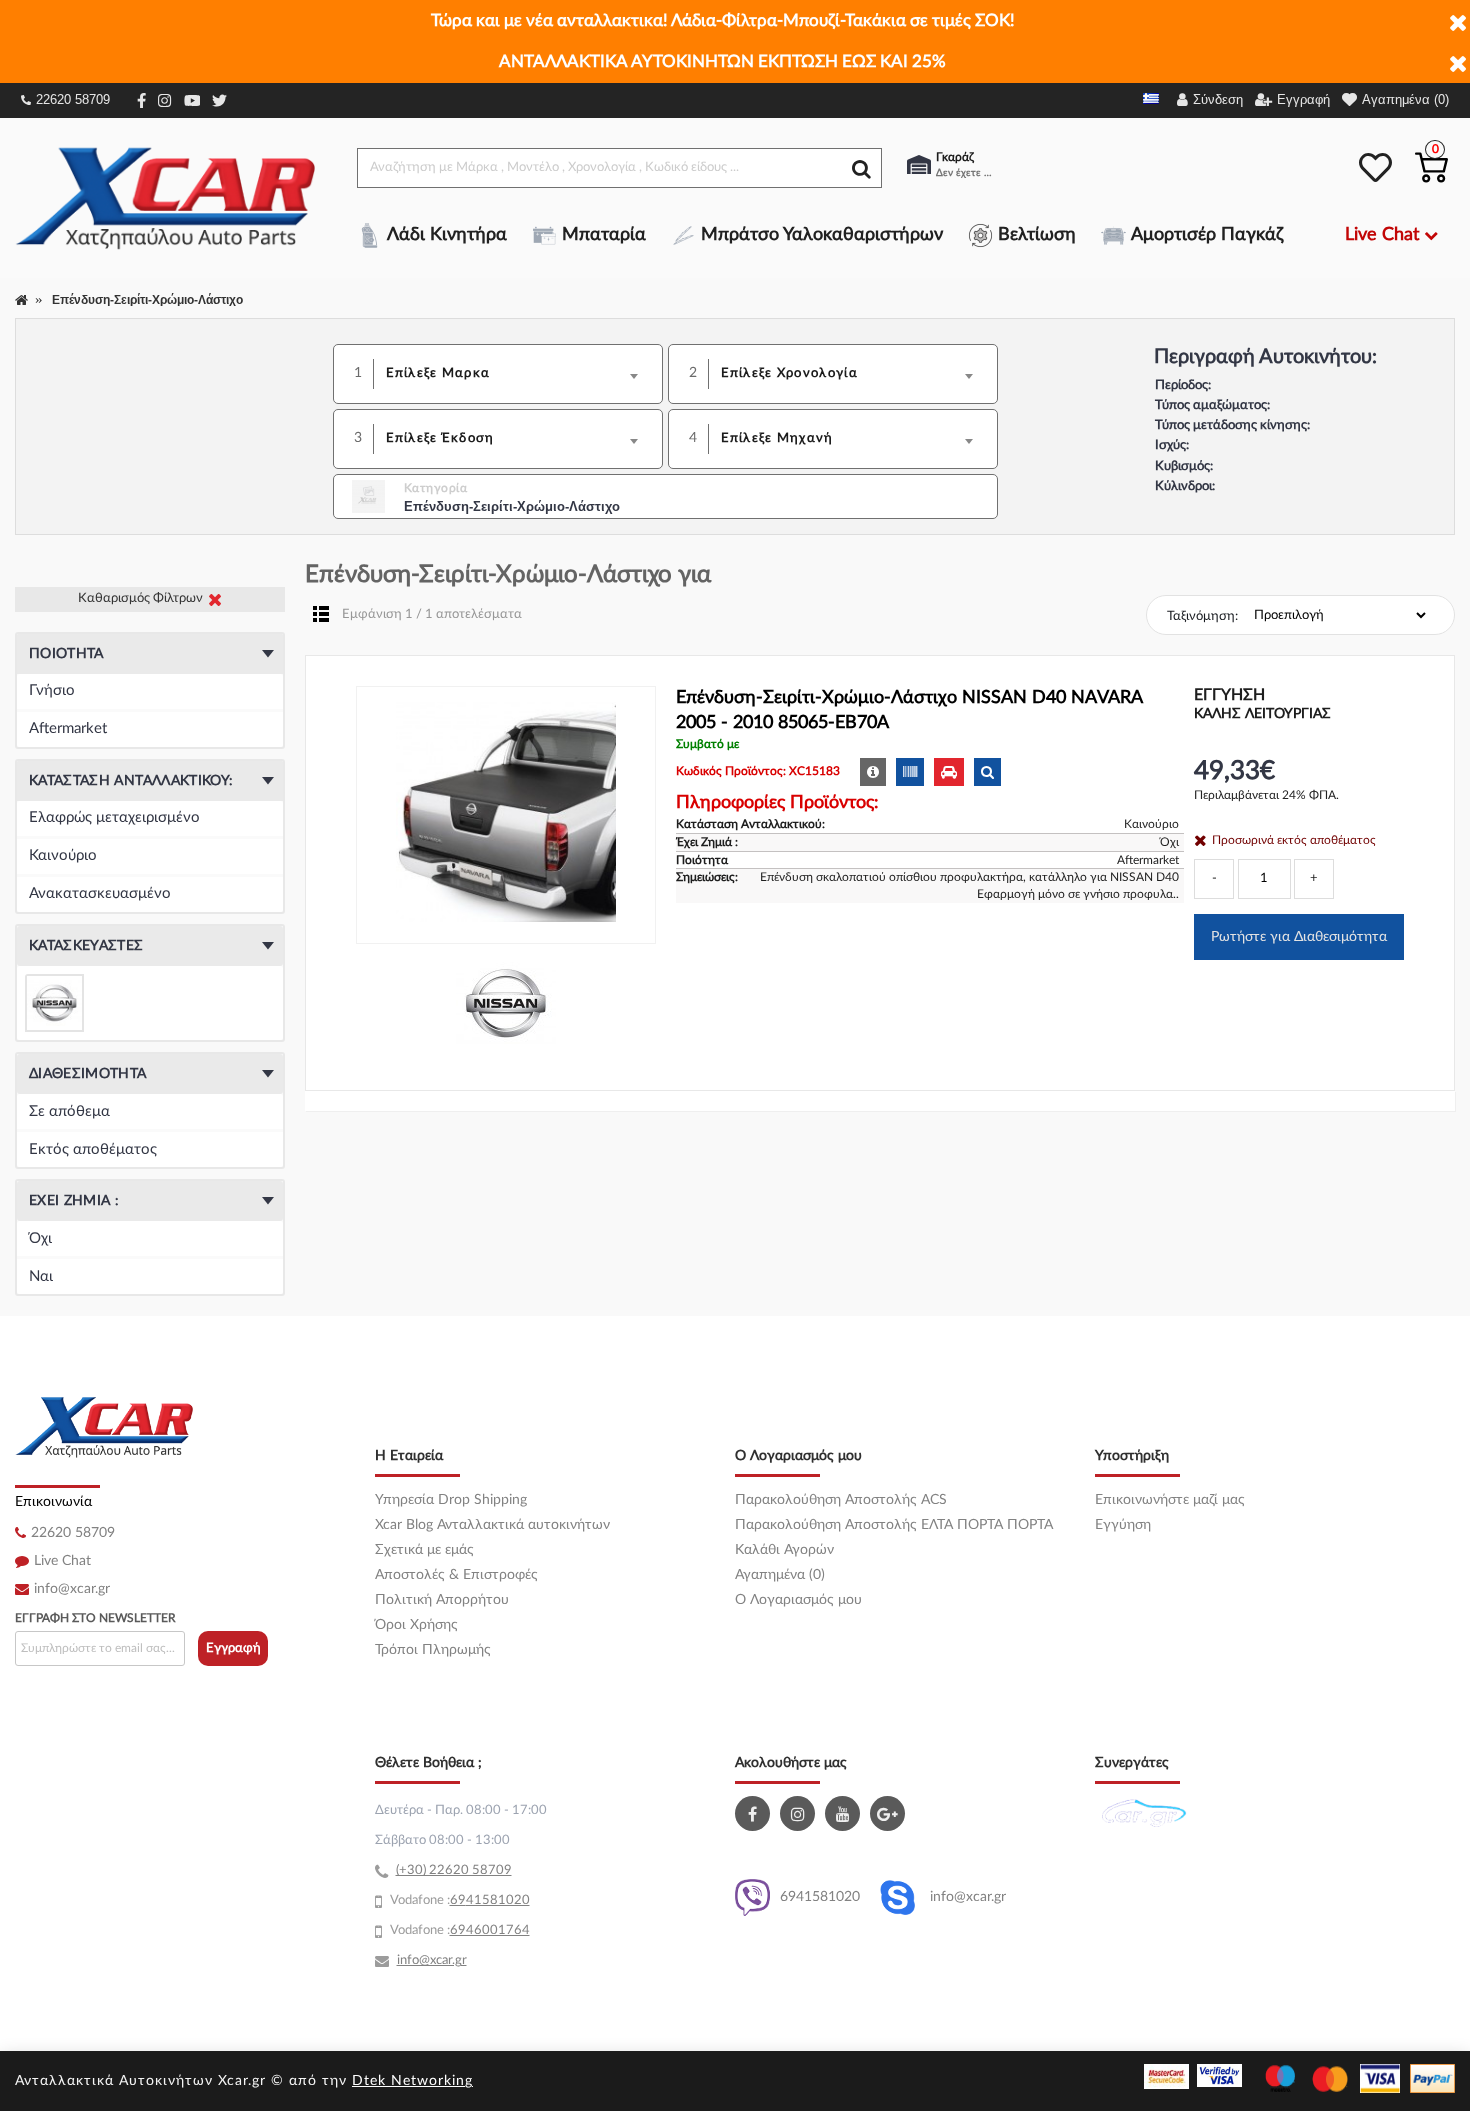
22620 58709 (73, 99)
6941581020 (820, 1897)
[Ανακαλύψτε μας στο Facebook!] (755, 1813)
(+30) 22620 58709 (454, 1870)
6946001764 (490, 1930)
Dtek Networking (412, 2081)
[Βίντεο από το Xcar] (845, 1813)
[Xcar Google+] (890, 1813)
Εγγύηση (1123, 1525)
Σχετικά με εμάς (424, 1550)
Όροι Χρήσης (416, 1625)
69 (458, 1900)
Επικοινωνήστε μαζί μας (1170, 1500)
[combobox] (518, 374)
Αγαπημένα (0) (780, 1575)
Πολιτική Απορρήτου (442, 1600)
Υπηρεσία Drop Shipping (451, 1500)
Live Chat (62, 1561)
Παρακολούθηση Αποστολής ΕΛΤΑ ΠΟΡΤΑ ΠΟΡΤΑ (894, 1525)
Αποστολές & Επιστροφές (456, 1575)
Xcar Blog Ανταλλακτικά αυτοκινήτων (492, 1525)
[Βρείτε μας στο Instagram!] (800, 1813)
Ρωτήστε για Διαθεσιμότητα (1299, 937)
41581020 (498, 1900)
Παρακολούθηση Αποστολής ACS (841, 1500)
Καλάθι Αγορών (784, 1550)
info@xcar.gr (72, 1589)
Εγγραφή (233, 1648)
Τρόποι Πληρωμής (433, 1650)
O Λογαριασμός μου (798, 1600)
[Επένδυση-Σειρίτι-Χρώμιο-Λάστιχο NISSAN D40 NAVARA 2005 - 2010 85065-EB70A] (506, 815)
